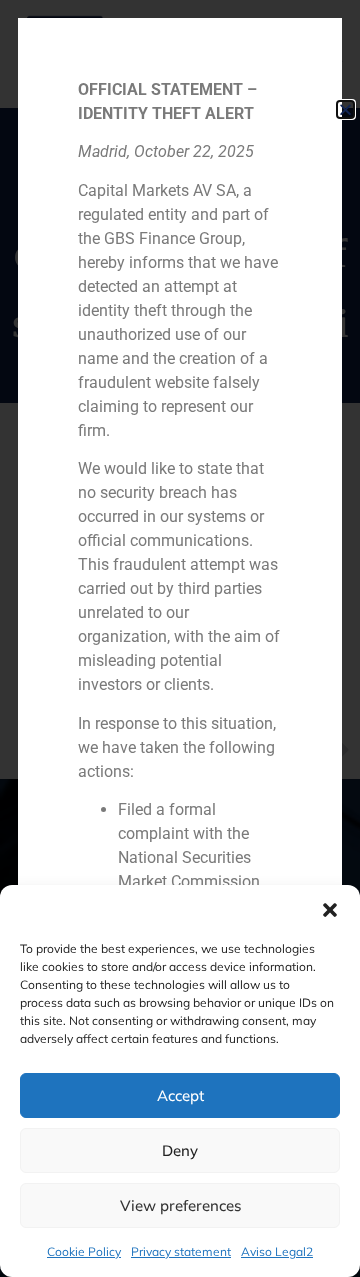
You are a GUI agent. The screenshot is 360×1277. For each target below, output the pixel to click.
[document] (180, 638)
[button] (330, 910)
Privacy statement (181, 1251)
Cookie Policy (84, 1251)
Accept (180, 1095)
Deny (180, 1150)
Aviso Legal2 (277, 1251)
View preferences (180, 1205)
